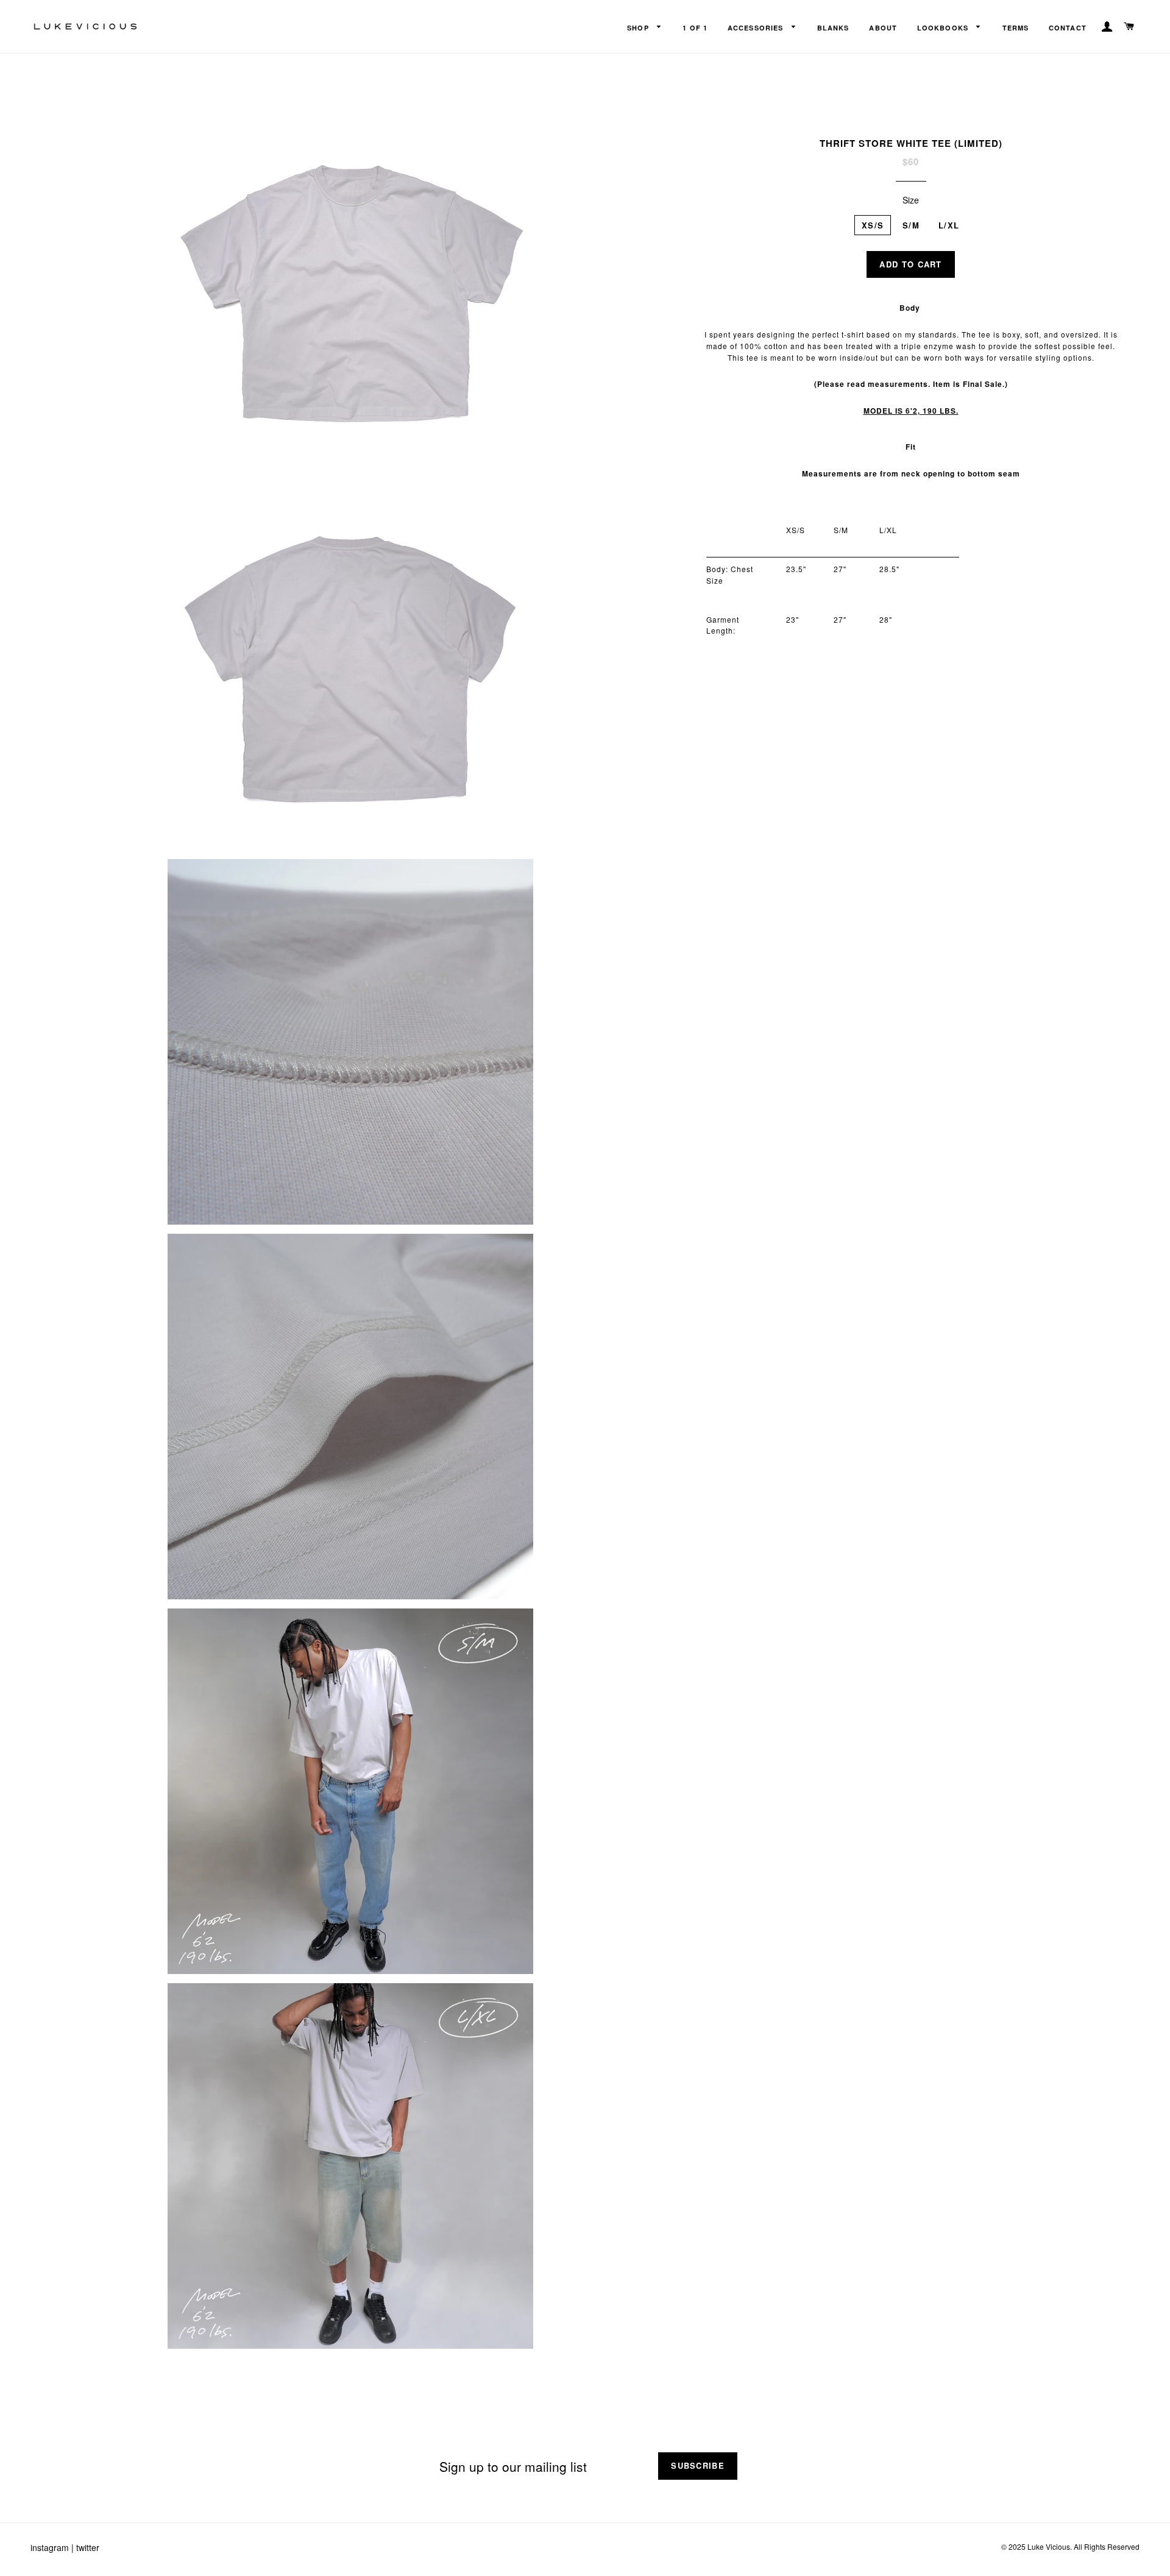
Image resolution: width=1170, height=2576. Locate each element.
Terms (1016, 28)
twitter (88, 2547)
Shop (639, 28)
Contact (1068, 28)
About (883, 28)
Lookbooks (944, 28)
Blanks (833, 28)
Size (911, 200)
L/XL (949, 225)
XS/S (873, 225)
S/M (911, 225)
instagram (50, 2547)
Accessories (757, 28)
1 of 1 (695, 28)
